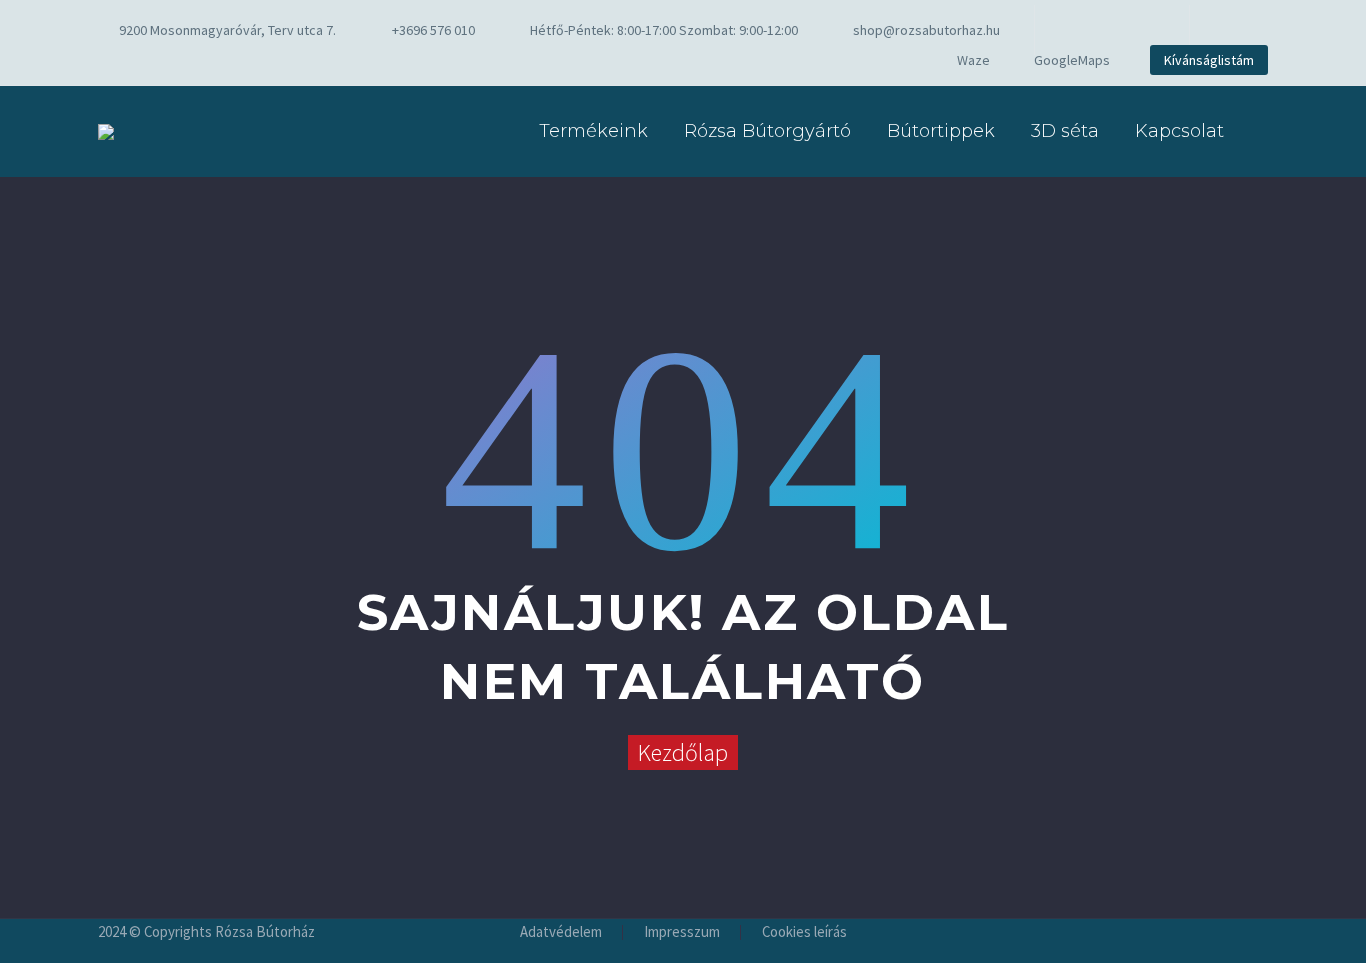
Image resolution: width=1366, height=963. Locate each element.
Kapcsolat (1179, 131)
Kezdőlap (683, 752)
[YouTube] (1140, 30)
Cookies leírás (804, 932)
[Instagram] (1110, 30)
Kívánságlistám (1209, 60)
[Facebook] (1080, 30)
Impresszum (682, 932)
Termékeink (593, 131)
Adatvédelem (561, 932)
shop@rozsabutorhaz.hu (926, 30)
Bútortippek (941, 131)
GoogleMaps (1072, 60)
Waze (973, 60)
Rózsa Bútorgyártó (767, 131)
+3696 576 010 (433, 30)
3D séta (1065, 131)
